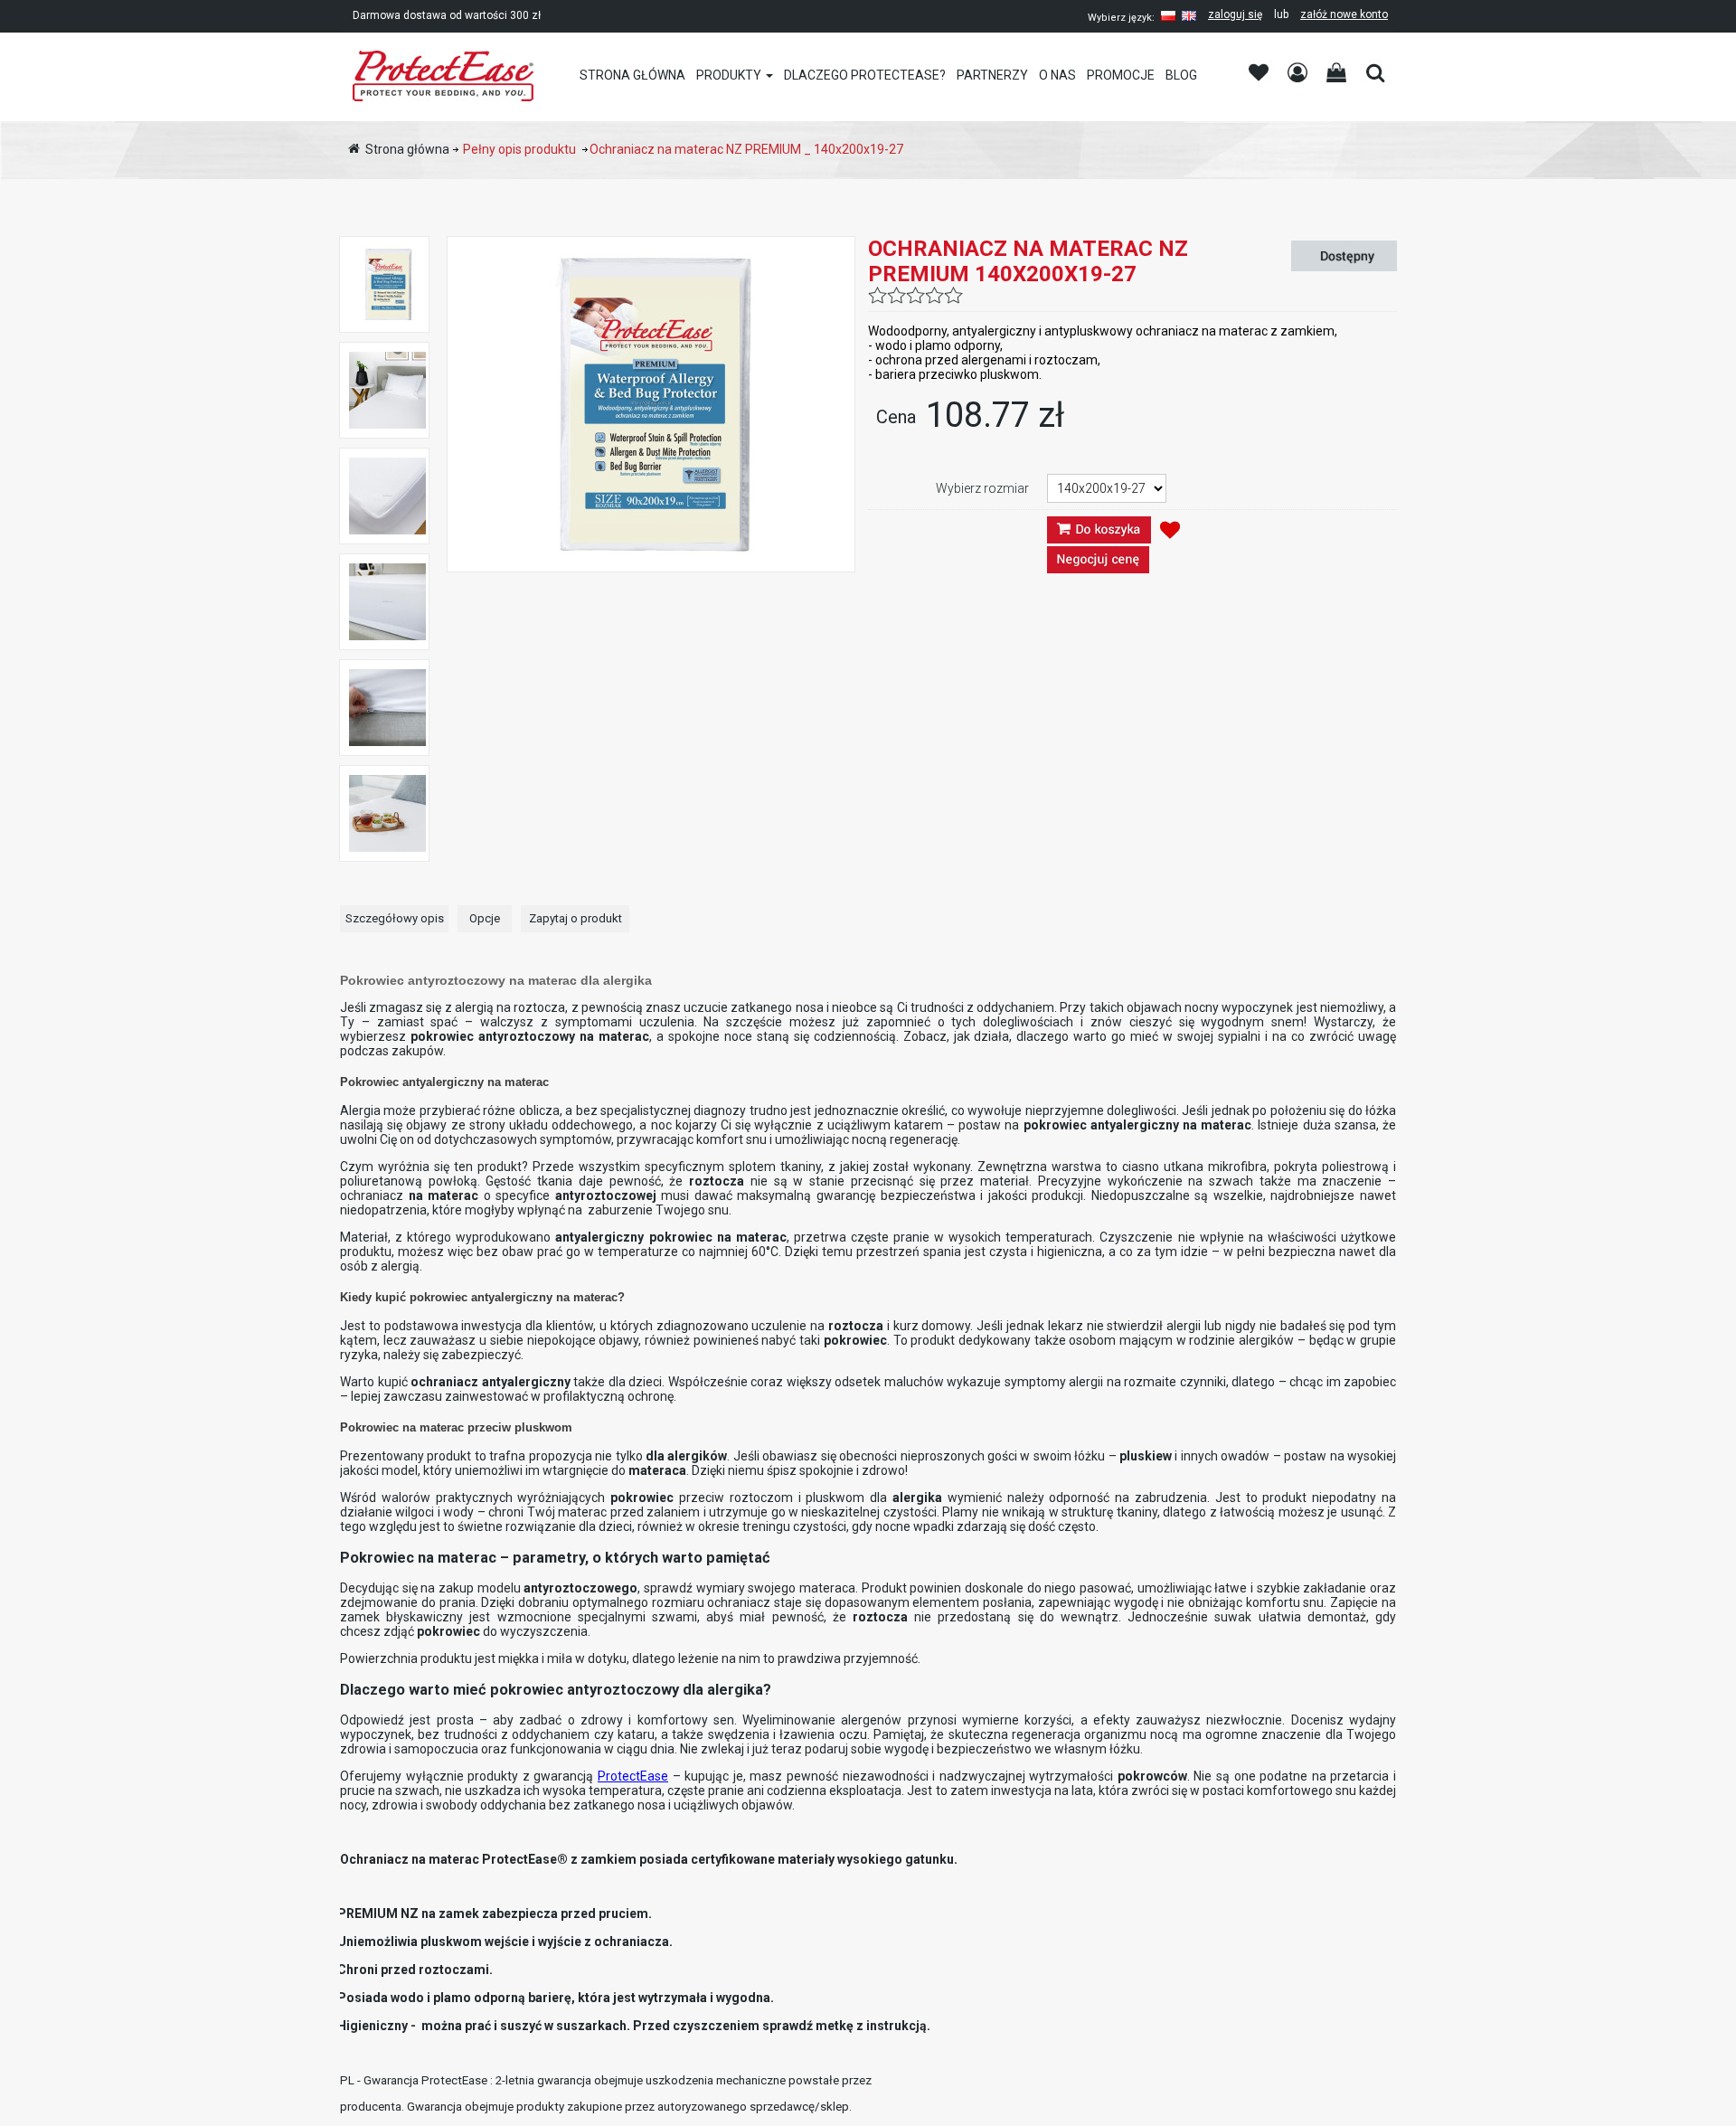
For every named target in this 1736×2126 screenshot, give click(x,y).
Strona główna (632, 75)
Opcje (485, 918)
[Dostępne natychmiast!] (1347, 256)
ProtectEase (633, 1776)
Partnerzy (992, 75)
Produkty (729, 75)
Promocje (1121, 75)
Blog (1181, 75)
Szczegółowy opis (395, 918)
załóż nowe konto (1344, 14)
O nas (1057, 75)
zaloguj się (1235, 14)
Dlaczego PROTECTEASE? (865, 75)
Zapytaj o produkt (576, 918)
